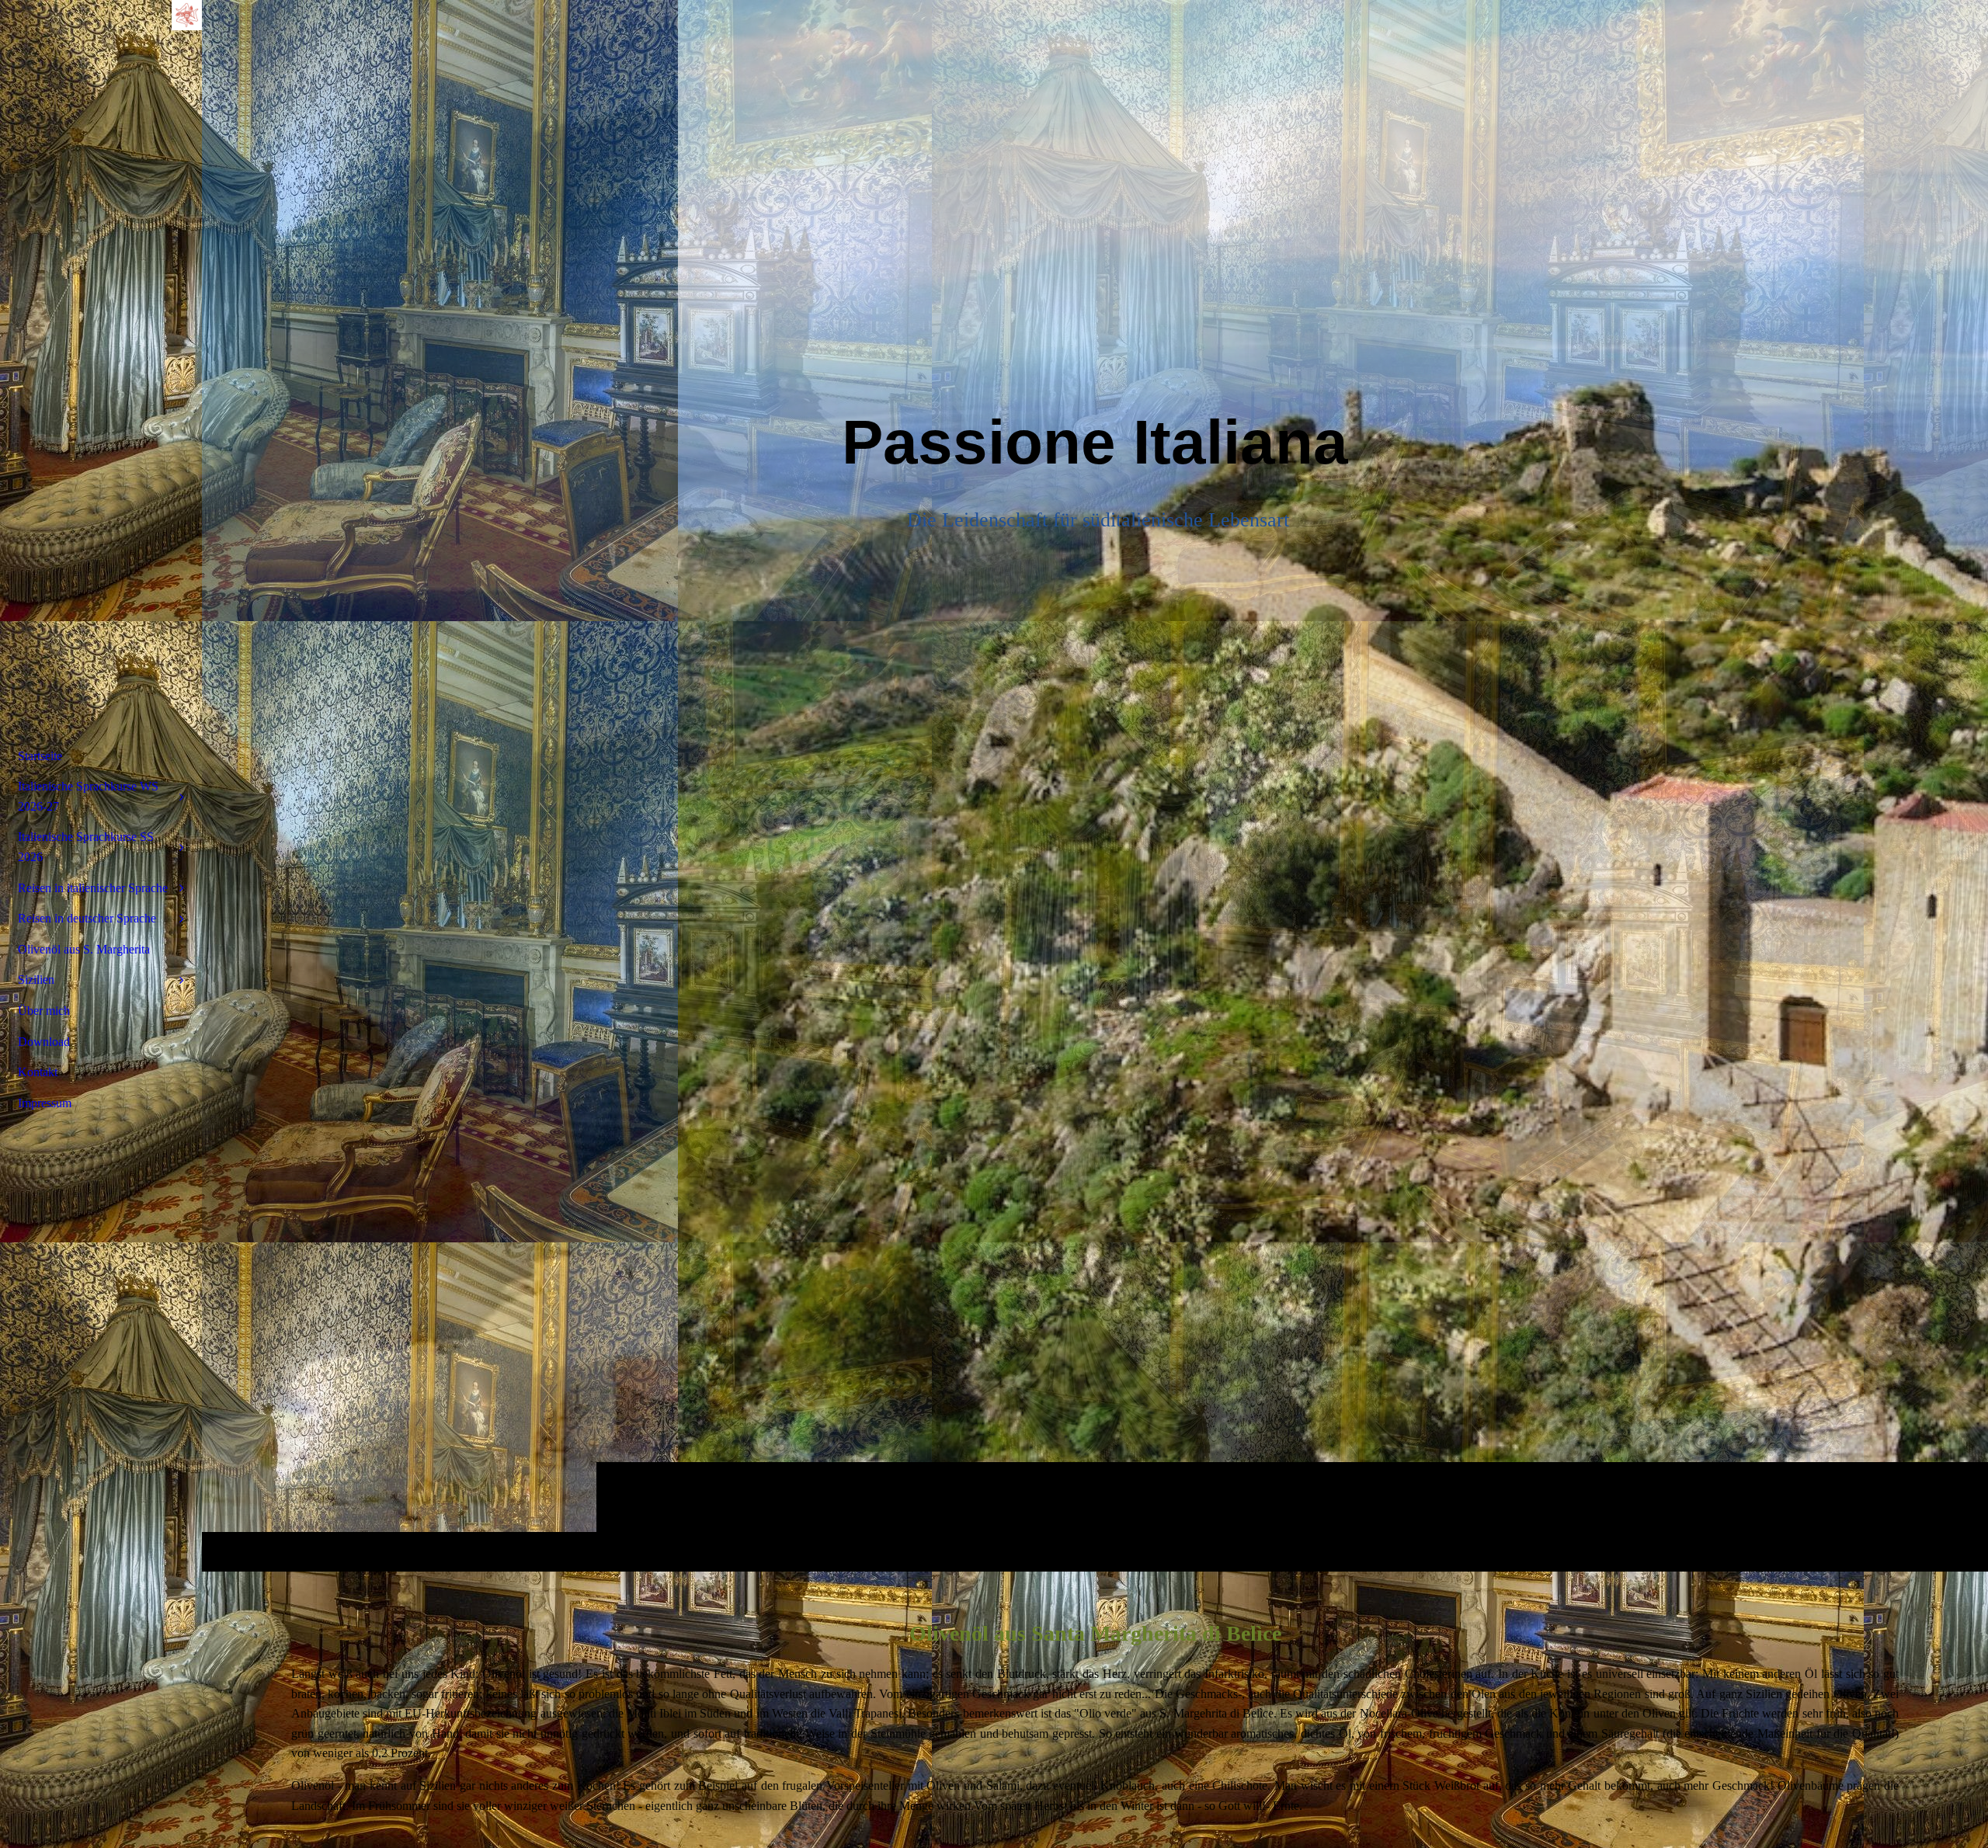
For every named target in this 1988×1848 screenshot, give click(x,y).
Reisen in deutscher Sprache (87, 918)
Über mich (44, 1011)
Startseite (40, 756)
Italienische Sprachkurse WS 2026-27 (88, 796)
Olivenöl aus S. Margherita (84, 949)
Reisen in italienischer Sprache (93, 888)
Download (44, 1042)
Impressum (45, 1103)
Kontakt (38, 1072)
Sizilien (36, 980)
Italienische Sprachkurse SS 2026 (86, 847)
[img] (1095, 785)
